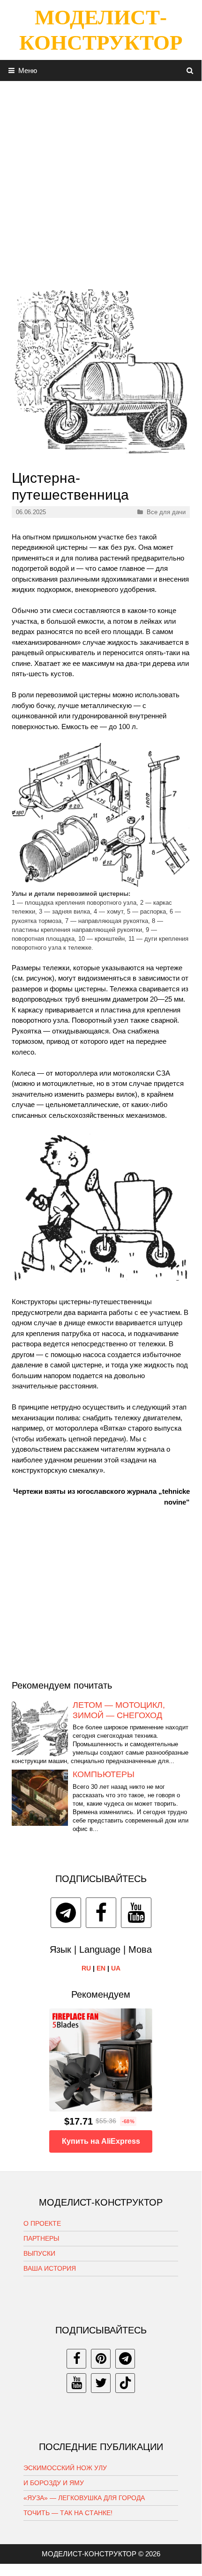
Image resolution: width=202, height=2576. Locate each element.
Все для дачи (166, 512)
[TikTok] (125, 2383)
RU (86, 1968)
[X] (101, 2383)
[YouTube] (136, 1913)
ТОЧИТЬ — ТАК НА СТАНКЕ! (68, 2513)
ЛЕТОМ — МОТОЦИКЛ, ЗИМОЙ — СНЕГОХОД (119, 1710)
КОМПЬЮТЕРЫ (104, 1774)
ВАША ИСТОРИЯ (50, 2268)
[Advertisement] (101, 182)
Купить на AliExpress (101, 2141)
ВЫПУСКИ (39, 2253)
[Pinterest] (101, 2359)
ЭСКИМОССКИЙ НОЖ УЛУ (65, 2468)
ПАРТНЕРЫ (41, 2238)
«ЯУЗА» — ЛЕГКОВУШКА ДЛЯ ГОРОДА (84, 2498)
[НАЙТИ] (190, 70)
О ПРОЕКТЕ (42, 2223)
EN (101, 1968)
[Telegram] (66, 1913)
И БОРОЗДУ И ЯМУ (54, 2483)
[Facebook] (101, 1913)
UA (116, 1968)
